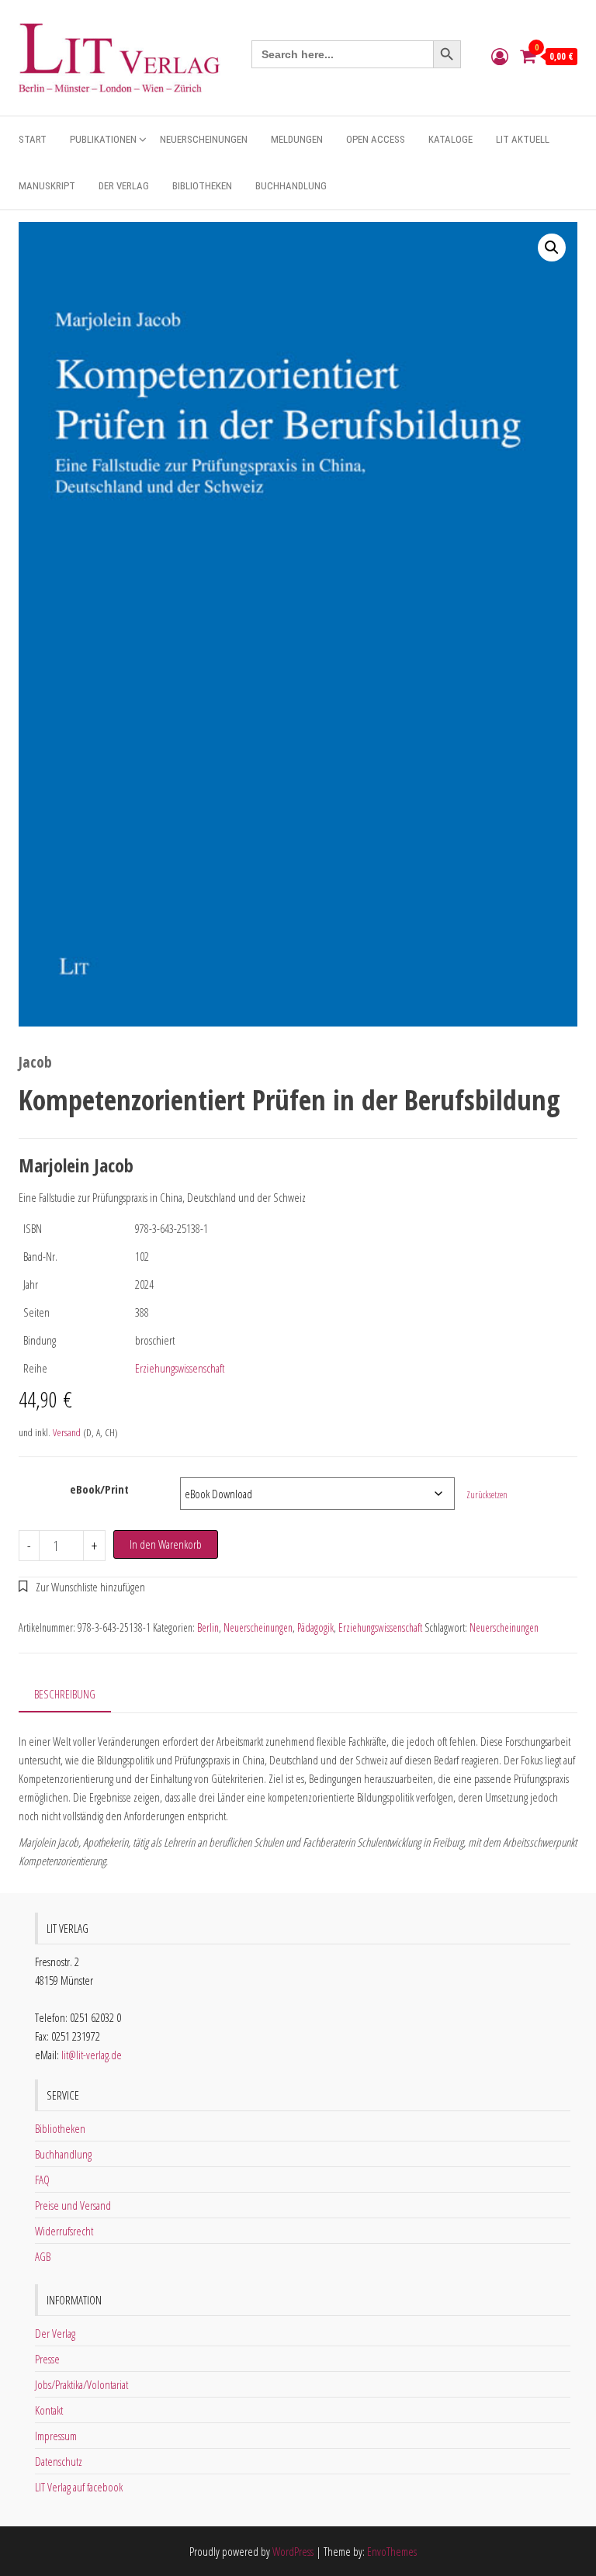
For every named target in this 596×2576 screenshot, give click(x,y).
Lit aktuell (523, 139)
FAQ (42, 2180)
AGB (43, 2256)
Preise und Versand (73, 2205)
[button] (552, 248)
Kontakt (49, 2410)
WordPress (293, 2551)
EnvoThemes (392, 2551)
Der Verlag (124, 186)
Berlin (208, 1627)
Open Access (376, 139)
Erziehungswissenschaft (180, 1368)
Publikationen (103, 139)
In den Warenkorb (166, 1544)
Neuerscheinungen (204, 139)
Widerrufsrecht (64, 2231)
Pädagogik (315, 1627)
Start (33, 139)
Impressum (56, 2436)
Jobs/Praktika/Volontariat (81, 2384)
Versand (67, 1432)
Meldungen (297, 139)
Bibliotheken (202, 186)
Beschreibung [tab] (65, 1694)
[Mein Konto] (500, 56)
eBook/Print (99, 1489)
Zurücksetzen (487, 1495)
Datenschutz (59, 2461)
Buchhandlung (291, 186)
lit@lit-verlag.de (92, 2055)
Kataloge (450, 139)
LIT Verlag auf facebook (79, 2487)
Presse (47, 2359)
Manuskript (47, 186)
